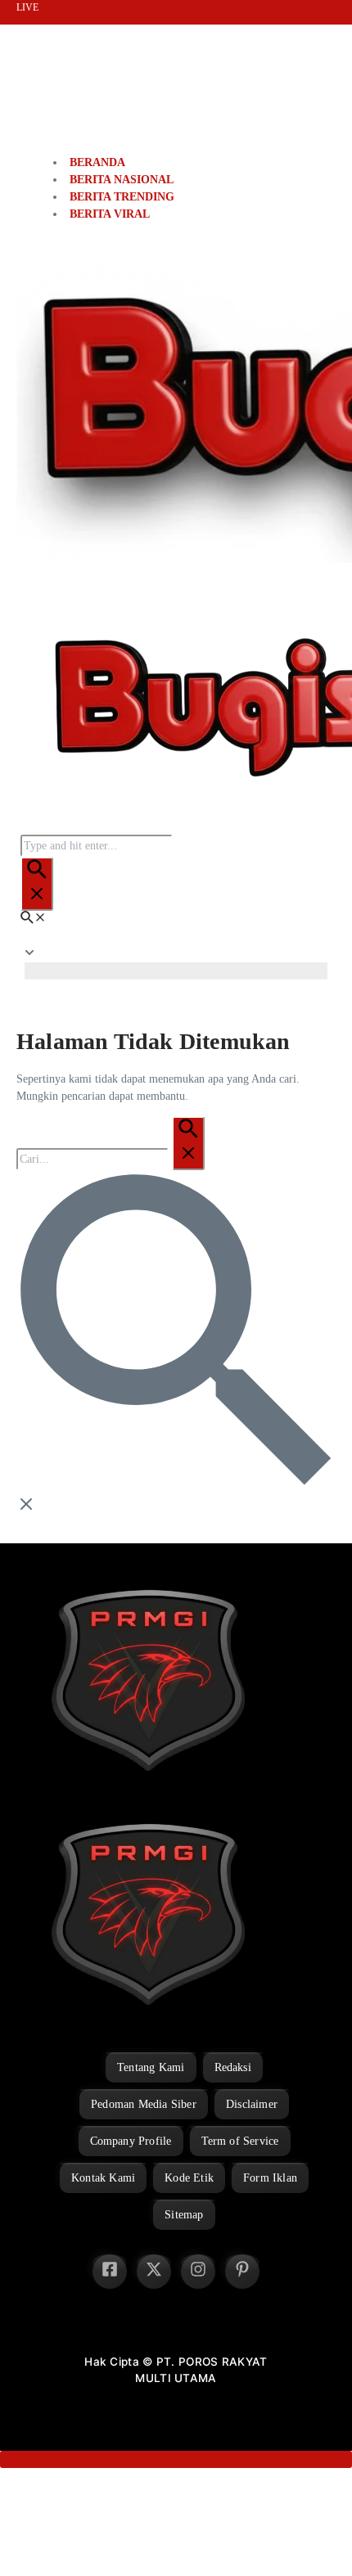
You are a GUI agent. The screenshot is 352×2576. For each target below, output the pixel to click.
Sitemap (184, 2215)
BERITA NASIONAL (122, 180)
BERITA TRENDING (122, 197)
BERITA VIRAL (110, 214)
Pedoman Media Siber (144, 2104)
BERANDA (97, 162)
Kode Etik (189, 2178)
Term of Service (240, 2141)
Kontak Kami (103, 2178)
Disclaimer (252, 2104)
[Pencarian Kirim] (37, 884)
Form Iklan (270, 2178)
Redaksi (233, 2067)
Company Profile (131, 2141)
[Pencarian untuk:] (111, 1159)
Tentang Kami (151, 2067)
